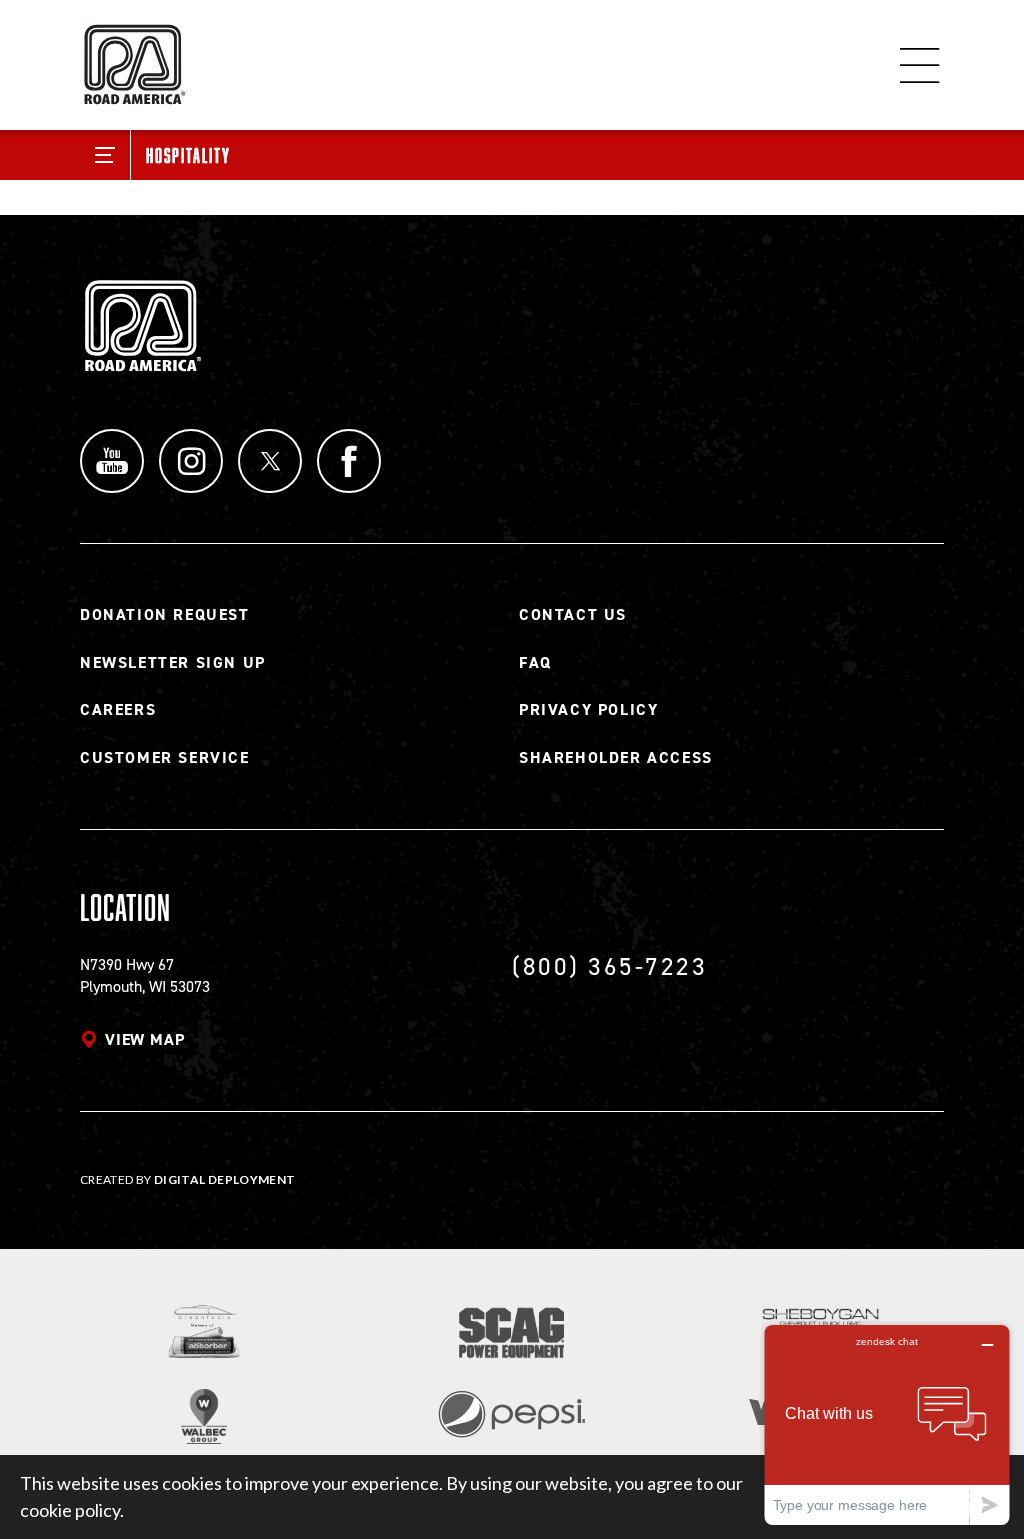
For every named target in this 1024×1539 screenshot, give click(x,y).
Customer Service (165, 757)
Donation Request (165, 614)
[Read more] (204, 1331)
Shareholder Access (616, 757)
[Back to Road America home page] (133, 55)
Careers (118, 709)
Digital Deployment (224, 1179)
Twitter (270, 461)
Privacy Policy (588, 709)
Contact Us (573, 614)
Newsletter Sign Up (173, 662)
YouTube (112, 461)
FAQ (535, 662)
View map (144, 1039)
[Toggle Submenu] (105, 155)
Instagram (191, 461)
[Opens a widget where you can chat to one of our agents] (887, 1424)
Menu (920, 65)
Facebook (349, 461)
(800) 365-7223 (609, 966)
